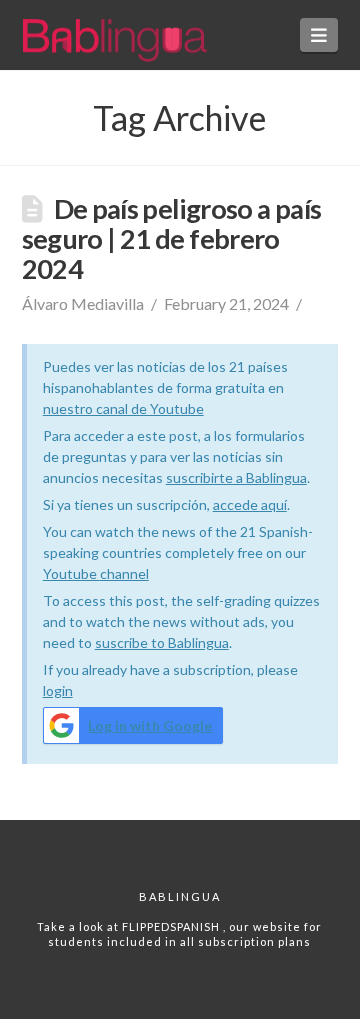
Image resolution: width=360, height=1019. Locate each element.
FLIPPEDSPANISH (172, 926)
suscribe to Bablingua (162, 642)
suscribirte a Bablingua (236, 477)
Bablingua (180, 896)
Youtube (71, 573)
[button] (319, 35)
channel (124, 573)
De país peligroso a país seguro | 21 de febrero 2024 (172, 238)
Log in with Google (150, 725)
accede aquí (250, 504)
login (58, 690)
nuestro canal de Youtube (123, 408)
